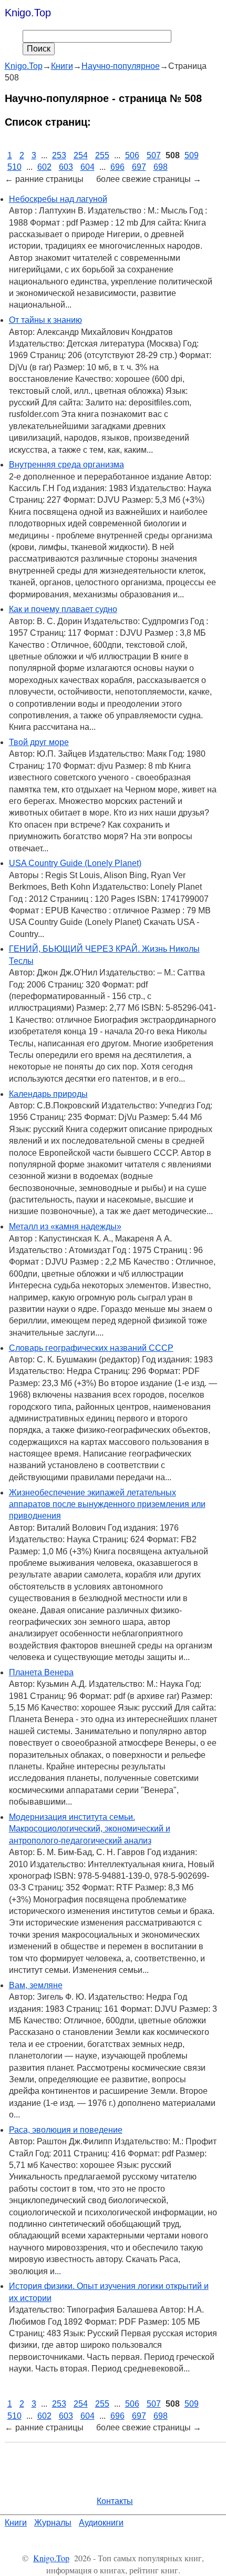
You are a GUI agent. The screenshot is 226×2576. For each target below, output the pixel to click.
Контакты (115, 2501)
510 (14, 167)
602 (44, 167)
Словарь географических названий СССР (91, 1348)
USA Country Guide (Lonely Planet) (75, 863)
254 (81, 155)
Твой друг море (39, 742)
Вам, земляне (36, 1985)
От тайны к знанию (45, 320)
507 (154, 155)
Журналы (53, 2523)
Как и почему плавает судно (63, 609)
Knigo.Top (28, 13)
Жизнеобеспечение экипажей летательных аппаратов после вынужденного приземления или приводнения (107, 1504)
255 (102, 155)
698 (161, 167)
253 (59, 155)
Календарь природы (48, 1094)
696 (117, 167)
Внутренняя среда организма (66, 465)
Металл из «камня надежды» (65, 1226)
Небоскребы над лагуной (58, 199)
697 (139, 167)
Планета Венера (41, 1672)
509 (192, 155)
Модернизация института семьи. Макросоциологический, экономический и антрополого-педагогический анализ (90, 1829)
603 (66, 167)
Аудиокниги (101, 2523)
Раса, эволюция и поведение (66, 2130)
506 (132, 155)
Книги (16, 2523)
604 (88, 167)
